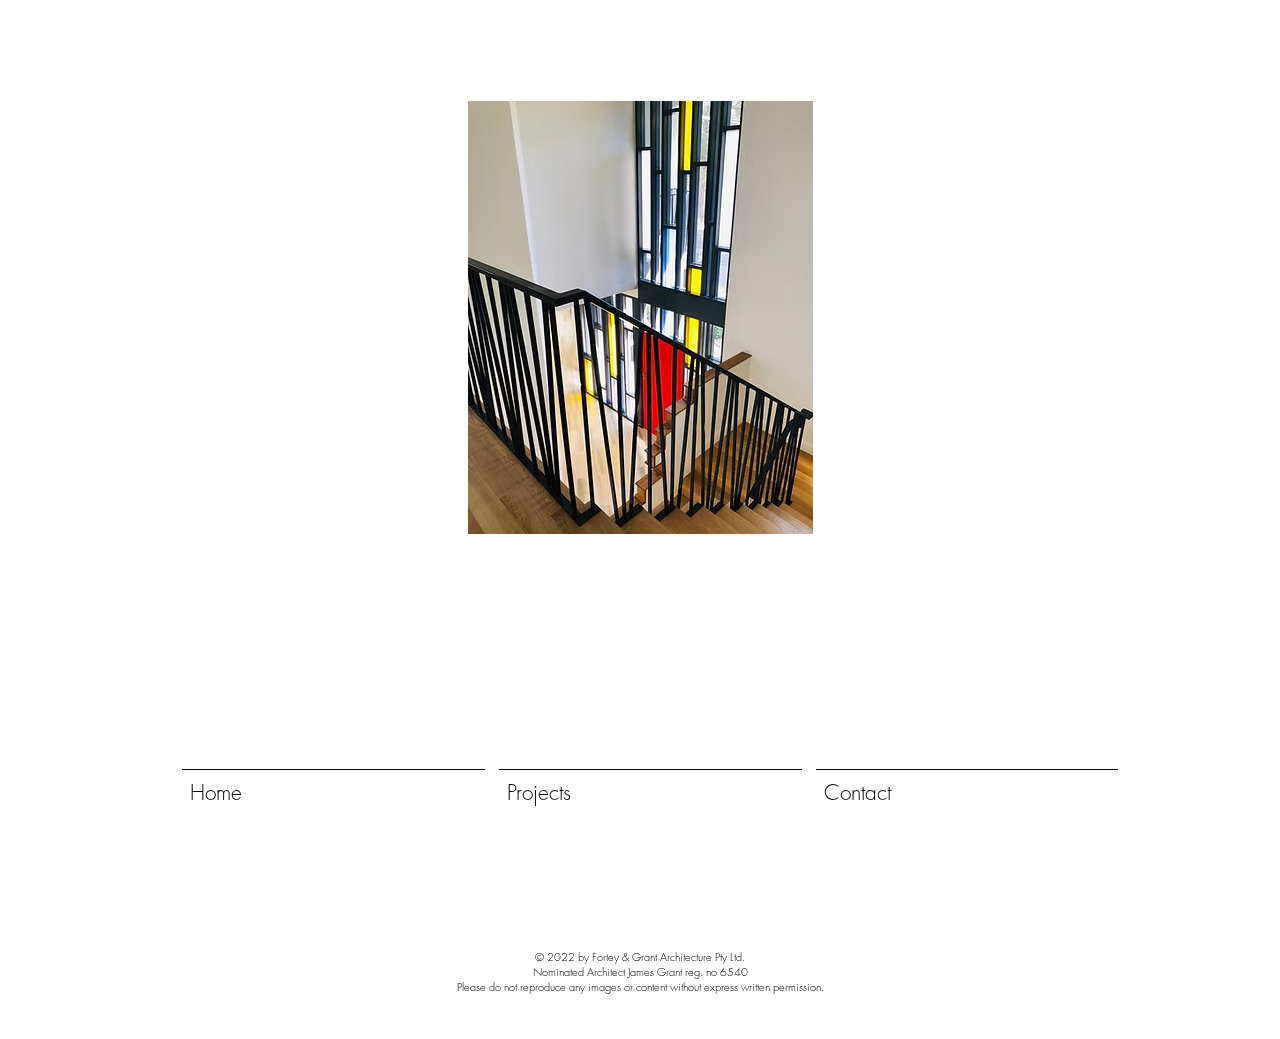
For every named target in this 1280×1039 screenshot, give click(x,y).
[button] (640, 317)
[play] (865, 516)
